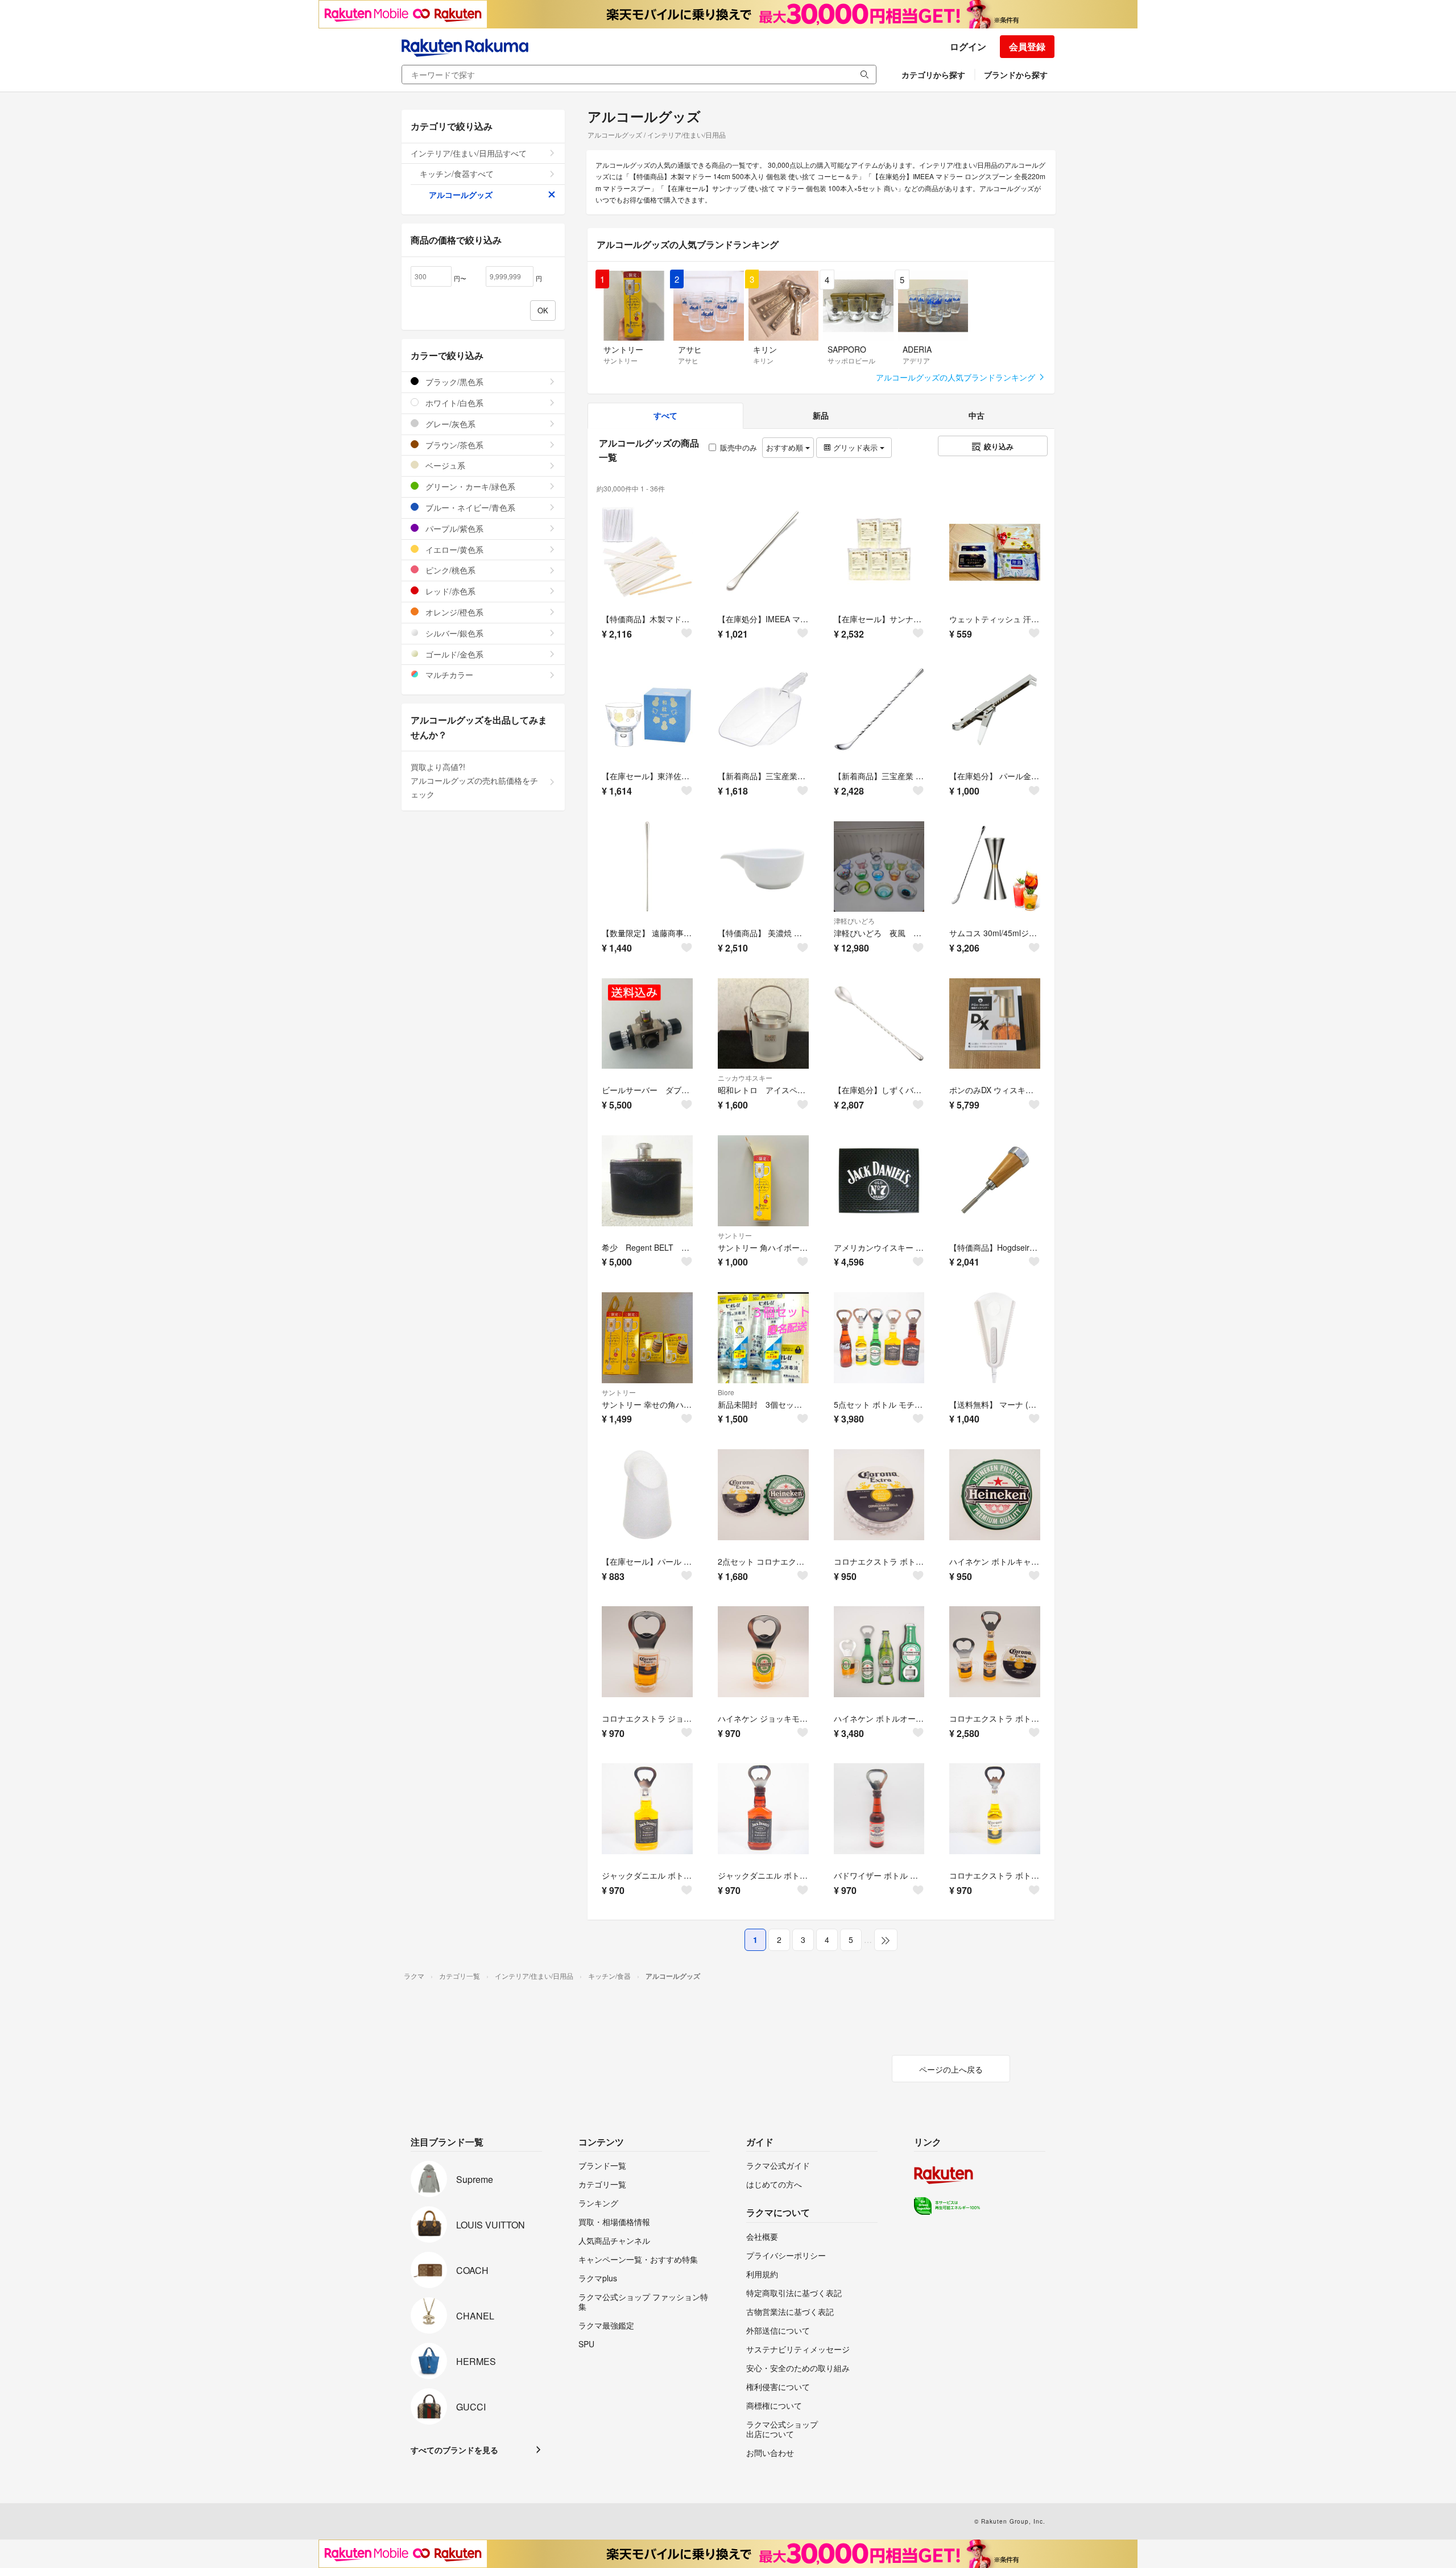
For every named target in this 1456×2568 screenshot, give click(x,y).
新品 (821, 415)
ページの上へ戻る (951, 2069)
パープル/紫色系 (453, 528)
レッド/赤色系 (449, 591)
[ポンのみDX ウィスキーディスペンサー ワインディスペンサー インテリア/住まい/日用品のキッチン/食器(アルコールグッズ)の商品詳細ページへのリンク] (995, 1024)
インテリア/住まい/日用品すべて (469, 153)
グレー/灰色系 (449, 424)
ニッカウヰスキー (745, 1078)
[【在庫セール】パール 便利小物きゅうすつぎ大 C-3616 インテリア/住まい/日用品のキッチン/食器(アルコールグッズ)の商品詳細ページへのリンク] (647, 1495)
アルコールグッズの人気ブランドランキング (957, 377)
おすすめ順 (786, 447)
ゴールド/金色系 (453, 654)
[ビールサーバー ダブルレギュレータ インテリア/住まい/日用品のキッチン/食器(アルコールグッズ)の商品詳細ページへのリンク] (647, 1024)
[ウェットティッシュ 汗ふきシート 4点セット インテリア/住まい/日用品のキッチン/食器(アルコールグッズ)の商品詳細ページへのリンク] (995, 552)
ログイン (968, 46)
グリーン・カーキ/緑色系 (469, 486)
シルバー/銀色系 (453, 633)
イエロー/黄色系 (453, 549)
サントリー (735, 1235)
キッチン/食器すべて (457, 173)
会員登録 (1027, 46)
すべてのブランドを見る (454, 2450)
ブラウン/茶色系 (453, 445)
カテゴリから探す (933, 75)
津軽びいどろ (854, 921)
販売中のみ (739, 447)
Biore (726, 1392)
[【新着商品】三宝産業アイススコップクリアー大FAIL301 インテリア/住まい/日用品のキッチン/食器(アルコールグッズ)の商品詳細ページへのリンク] (763, 709)
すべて (665, 415)
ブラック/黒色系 (453, 382)
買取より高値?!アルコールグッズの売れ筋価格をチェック (474, 780)
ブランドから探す (1016, 75)
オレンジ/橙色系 (453, 612)
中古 (977, 415)
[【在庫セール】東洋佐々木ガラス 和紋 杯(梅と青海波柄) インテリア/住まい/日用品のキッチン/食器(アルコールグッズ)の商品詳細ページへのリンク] (647, 709)
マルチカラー (448, 675)
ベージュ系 (444, 465)
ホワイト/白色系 (453, 403)
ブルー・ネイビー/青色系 (469, 507)
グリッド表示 (855, 447)
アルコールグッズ (461, 195)
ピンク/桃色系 (449, 570)
